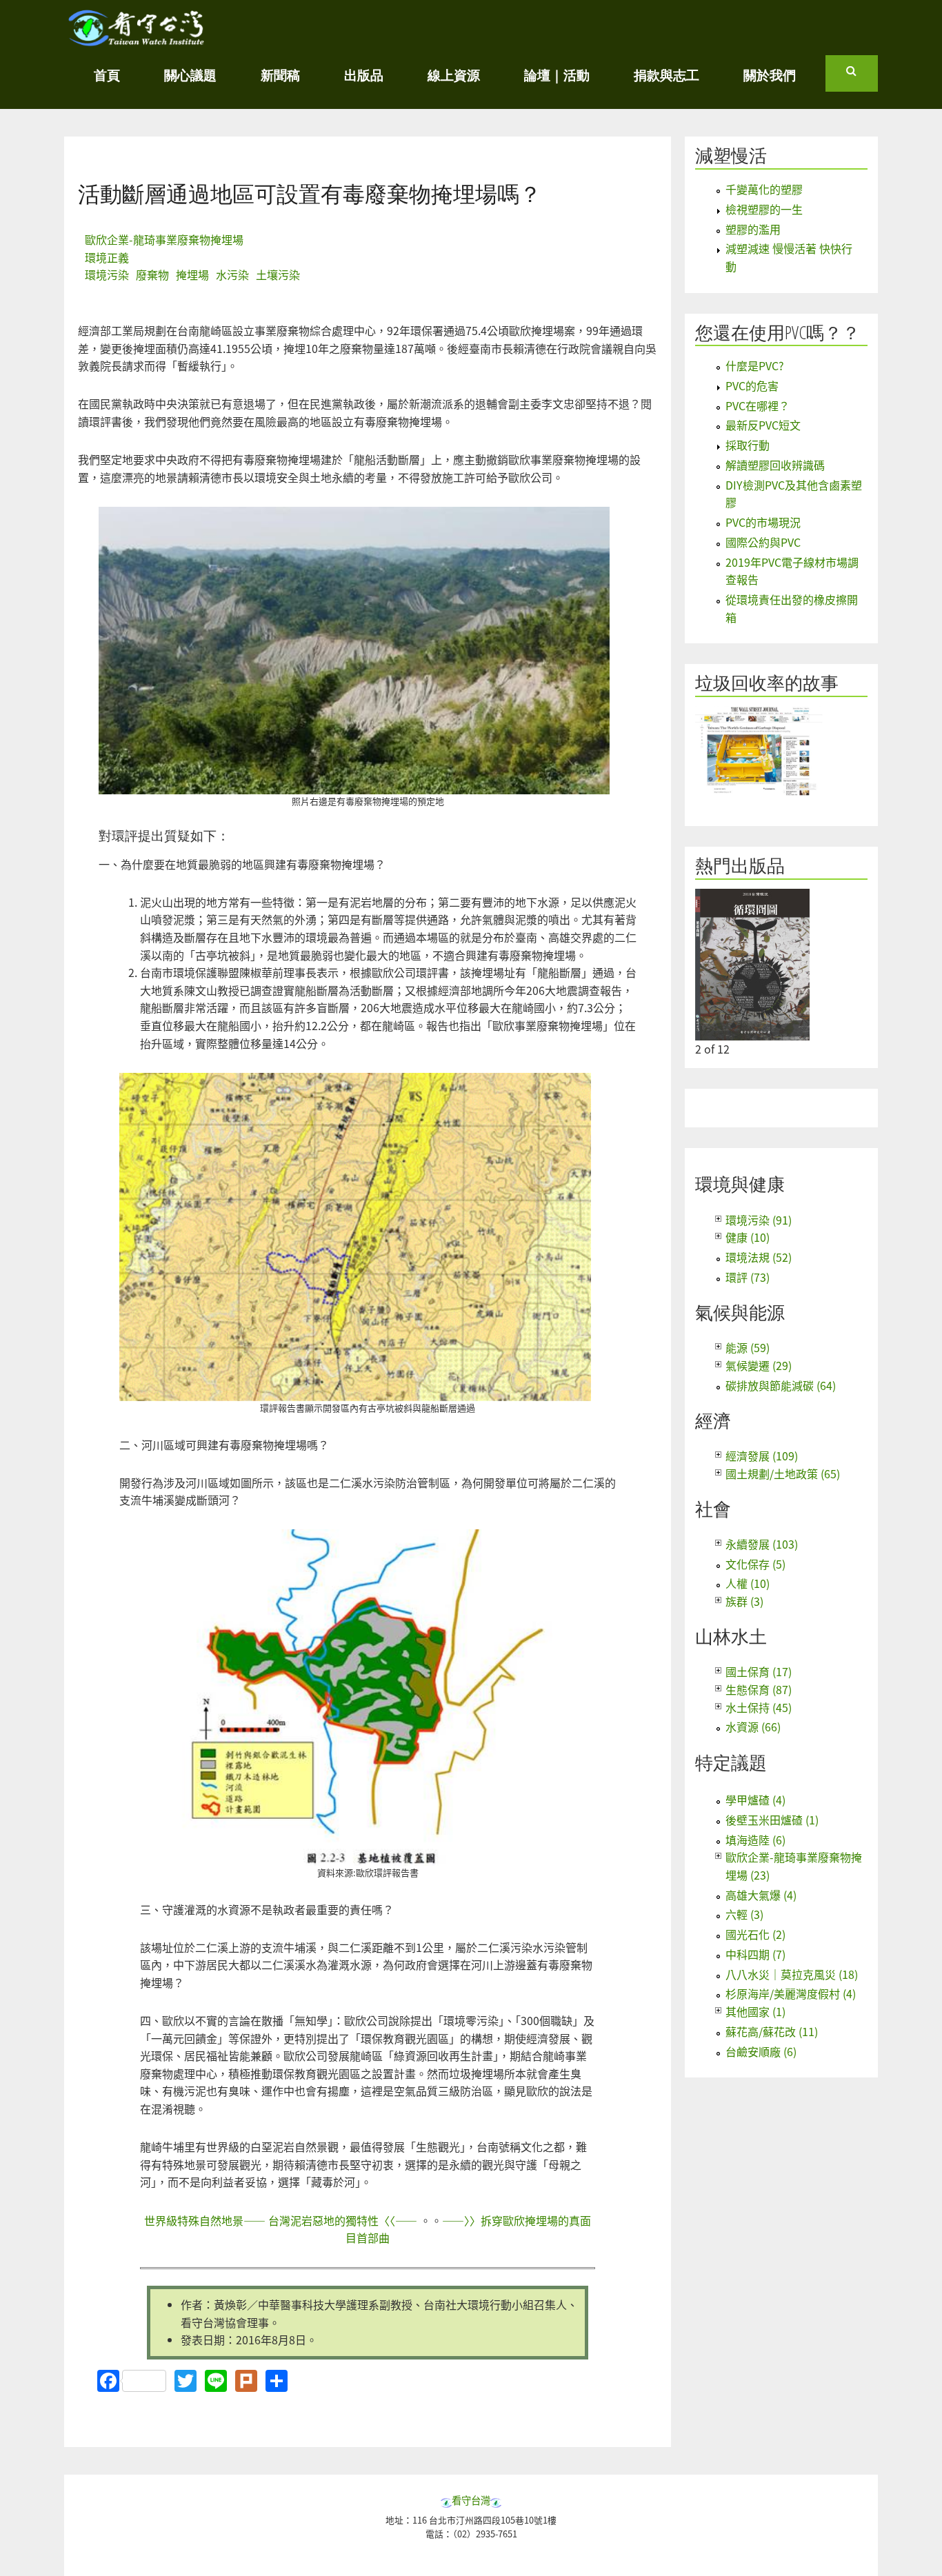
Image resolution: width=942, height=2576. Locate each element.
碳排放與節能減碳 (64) (781, 1385)
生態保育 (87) (759, 1689)
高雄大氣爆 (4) (761, 1895)
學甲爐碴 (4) (755, 1800)
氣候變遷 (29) (759, 1365)
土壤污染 (278, 274)
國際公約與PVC (763, 542)
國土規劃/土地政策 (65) (783, 1473)
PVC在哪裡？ (758, 405)
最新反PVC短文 (763, 425)
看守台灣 (471, 2500)
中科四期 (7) (755, 1954)
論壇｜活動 (557, 75)
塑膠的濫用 (753, 229)
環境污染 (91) (759, 1220)
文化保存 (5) (755, 1564)
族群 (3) (744, 1601)
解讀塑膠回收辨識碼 (775, 465)
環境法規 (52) (759, 1257)
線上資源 (454, 75)
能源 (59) (748, 1347)
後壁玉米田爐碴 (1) (772, 1820)
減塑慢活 (731, 155)
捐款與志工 (667, 75)
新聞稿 (280, 75)
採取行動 (748, 445)
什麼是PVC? (755, 365)
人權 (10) (748, 1583)
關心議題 (190, 75)
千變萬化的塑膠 (764, 189)
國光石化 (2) (755, 1934)
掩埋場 (192, 274)
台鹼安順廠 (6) (761, 2051)
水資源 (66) (753, 1727)
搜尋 (862, 77)
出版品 (364, 75)
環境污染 (107, 274)
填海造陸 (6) (755, 1840)
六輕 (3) (744, 1914)
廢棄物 (152, 274)
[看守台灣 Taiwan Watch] (137, 39)
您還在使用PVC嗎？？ (778, 333)
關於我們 (770, 75)
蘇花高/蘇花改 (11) (772, 2031)
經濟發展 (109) (762, 1456)
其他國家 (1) (755, 2011)
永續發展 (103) (762, 1544)
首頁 (107, 75)
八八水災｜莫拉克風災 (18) (792, 1974)
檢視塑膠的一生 (764, 209)
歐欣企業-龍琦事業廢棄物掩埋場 (164, 239)
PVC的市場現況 (763, 522)
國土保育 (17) (759, 1671)
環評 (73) (748, 1277)
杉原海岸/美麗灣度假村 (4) (791, 1993)
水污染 (232, 274)
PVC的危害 (752, 385)
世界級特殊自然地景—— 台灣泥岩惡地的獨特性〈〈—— (282, 2220)
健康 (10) (748, 1237)
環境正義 (107, 257)
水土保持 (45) (759, 1707)
